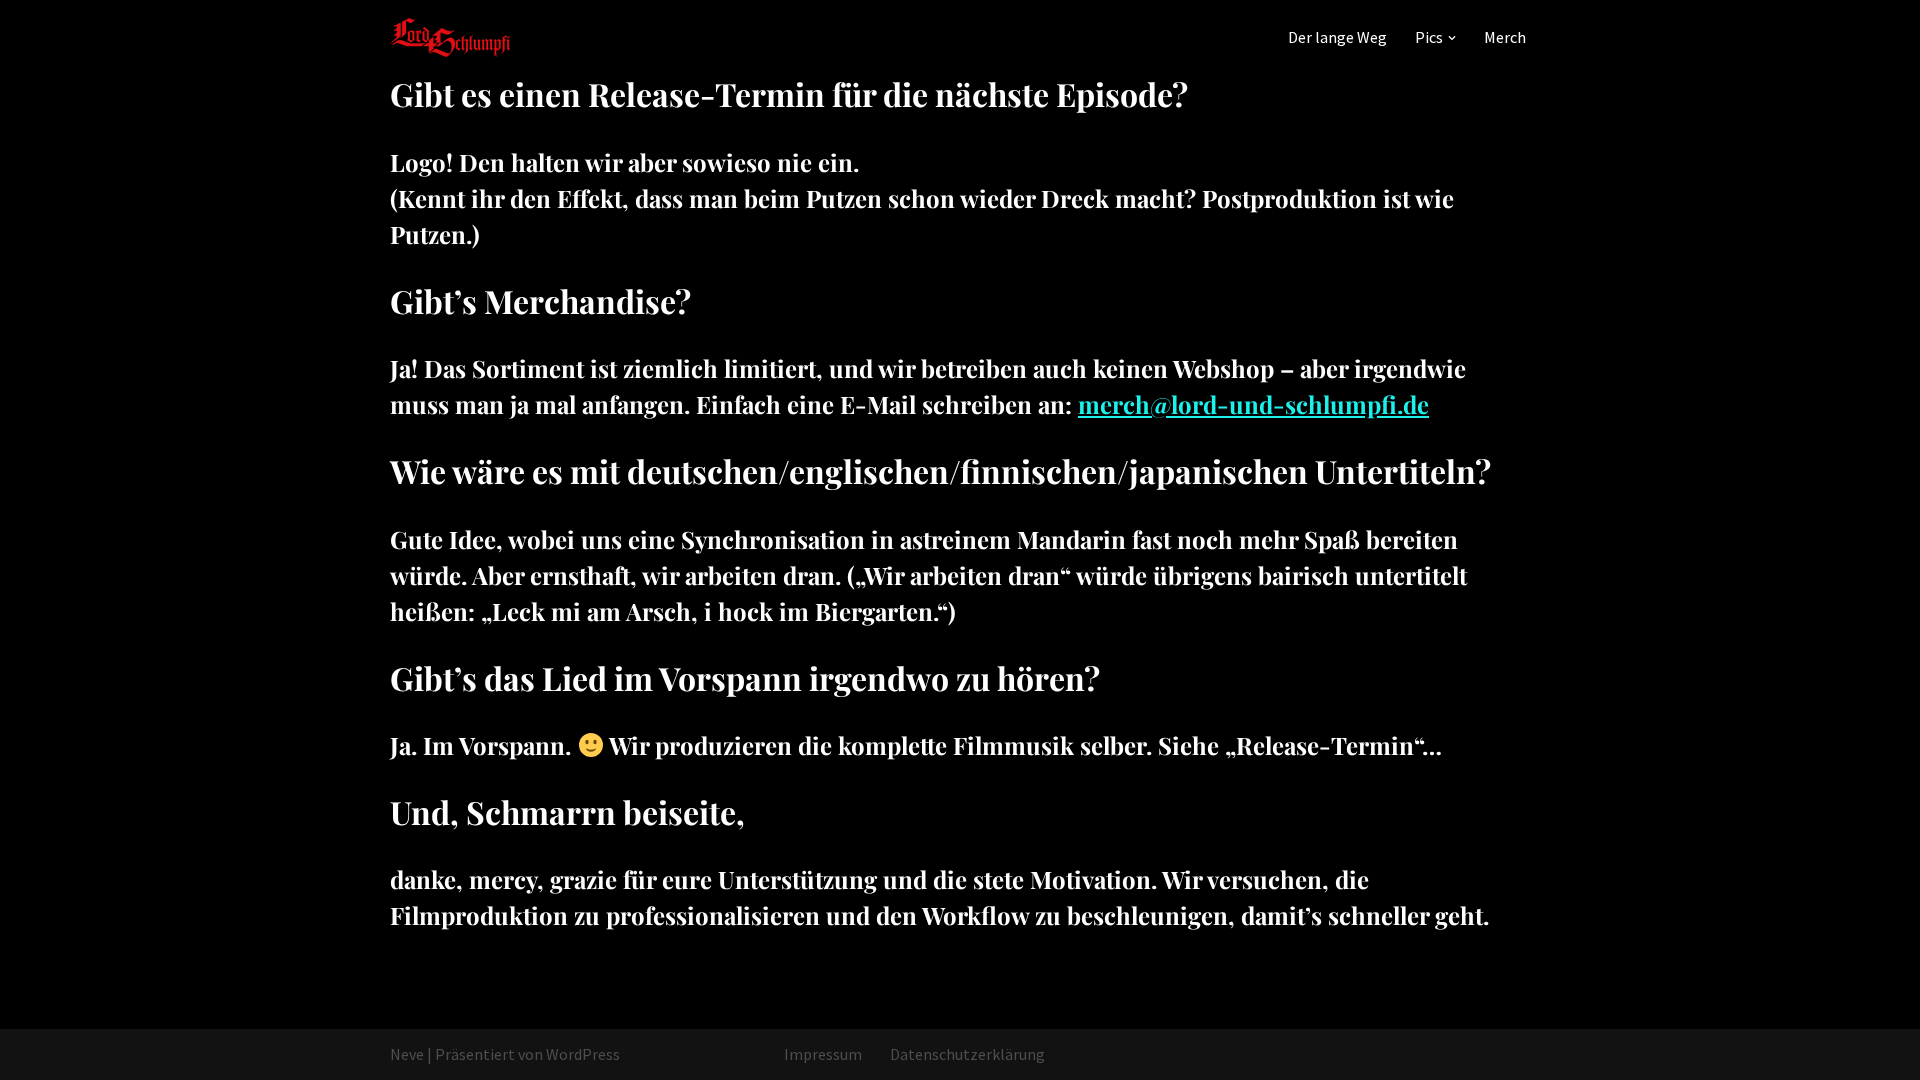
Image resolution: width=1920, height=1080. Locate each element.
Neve (407, 1054)
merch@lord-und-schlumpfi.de (1253, 404)
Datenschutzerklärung (967, 1054)
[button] (1452, 38)
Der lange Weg (1337, 37)
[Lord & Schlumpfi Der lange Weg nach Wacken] (450, 37)
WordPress (583, 1054)
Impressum (823, 1054)
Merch (1505, 37)
